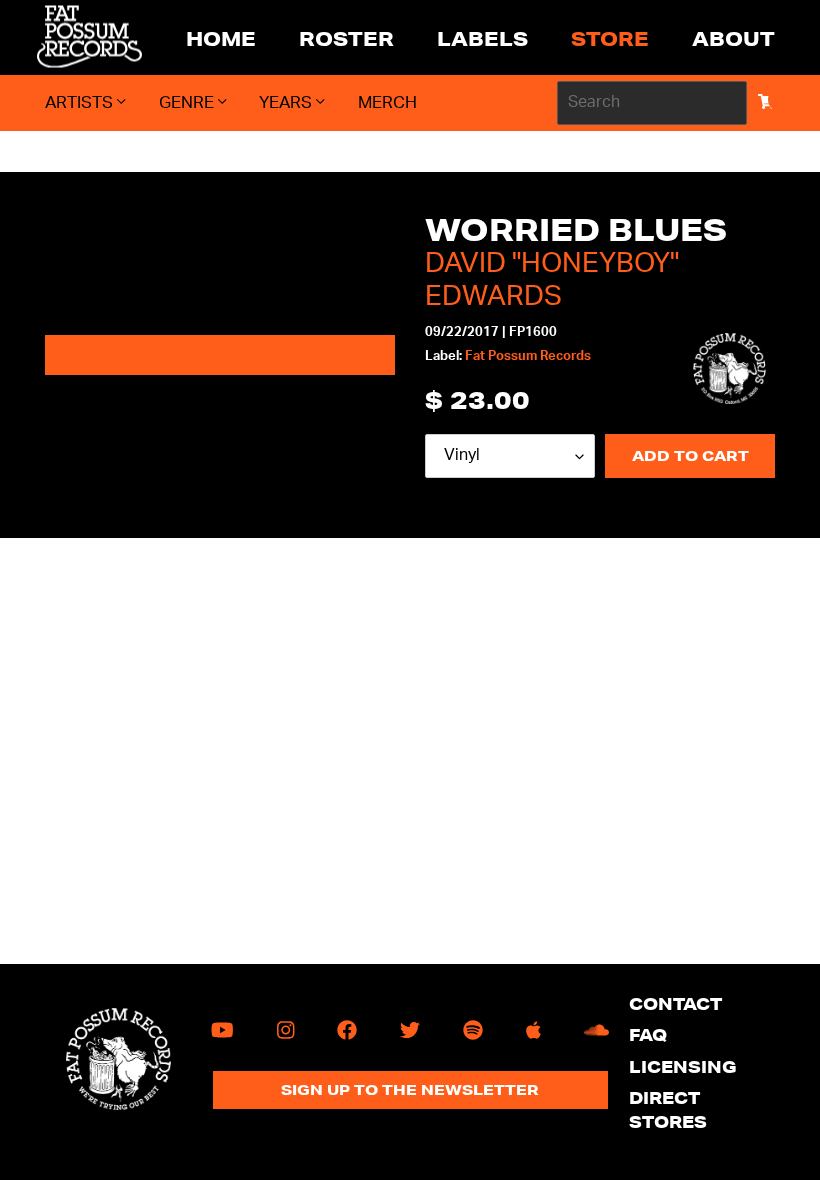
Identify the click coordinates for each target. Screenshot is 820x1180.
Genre (188, 102)
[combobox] (652, 103)
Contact (675, 1003)
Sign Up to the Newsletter (410, 1090)
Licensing (683, 1066)
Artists (81, 102)
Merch (387, 102)
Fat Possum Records (528, 356)
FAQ (648, 1034)
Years (287, 102)
